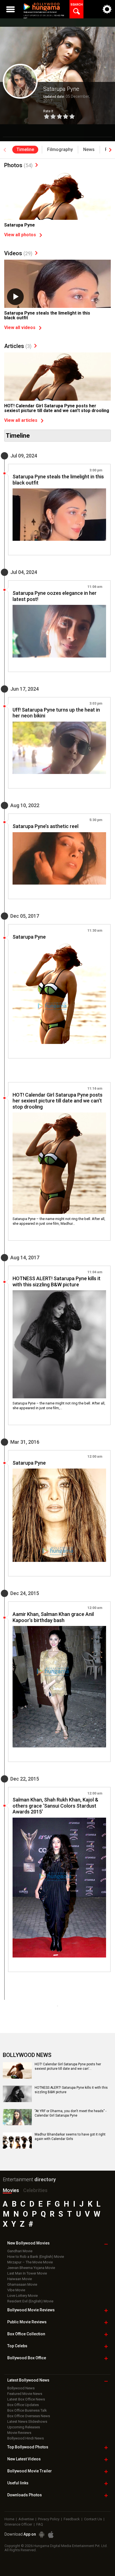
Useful (18, 2483)
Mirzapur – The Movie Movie (30, 2262)
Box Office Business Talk (27, 2410)
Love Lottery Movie (22, 2296)
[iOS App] (51, 2535)
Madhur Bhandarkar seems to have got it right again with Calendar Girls (70, 2137)
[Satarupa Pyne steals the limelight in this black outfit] (57, 300)
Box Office (26, 2334)
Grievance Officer (18, 2524)
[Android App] (42, 2535)
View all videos (20, 328)
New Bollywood (28, 2243)
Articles (18, 346)
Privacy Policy (49, 2519)
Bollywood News (21, 2388)
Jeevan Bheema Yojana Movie (31, 2268)
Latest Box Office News (26, 2399)
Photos (18, 165)
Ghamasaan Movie (22, 2284)
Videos (18, 253)
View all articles (21, 420)
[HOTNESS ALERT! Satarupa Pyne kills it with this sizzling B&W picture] (59, 1344)
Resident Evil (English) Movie (30, 2301)
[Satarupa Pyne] (57, 212)
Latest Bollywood (28, 2380)
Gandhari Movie (20, 2251)
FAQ (40, 2524)
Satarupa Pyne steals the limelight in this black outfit (47, 316)
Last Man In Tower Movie (27, 2273)
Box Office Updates (23, 2405)
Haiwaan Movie (20, 2279)
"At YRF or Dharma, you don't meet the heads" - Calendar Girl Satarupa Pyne (70, 2113)
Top (17, 2346)
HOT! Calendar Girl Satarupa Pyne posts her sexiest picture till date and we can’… (68, 2066)
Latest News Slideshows (27, 2422)
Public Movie (27, 2322)
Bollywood (30, 2471)
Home (9, 2519)
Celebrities (35, 2190)
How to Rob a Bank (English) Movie (36, 2257)
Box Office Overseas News (29, 2416)
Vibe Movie (16, 2290)
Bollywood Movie (31, 2310)
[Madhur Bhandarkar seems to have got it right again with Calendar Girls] (17, 2141)
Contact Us (93, 2519)
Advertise (26, 2519)
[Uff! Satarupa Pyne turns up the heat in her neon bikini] (59, 748)
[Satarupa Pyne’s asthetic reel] (59, 858)
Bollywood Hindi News (26, 2438)
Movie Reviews (19, 2433)
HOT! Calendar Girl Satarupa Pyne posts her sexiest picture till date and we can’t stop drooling (57, 408)
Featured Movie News (25, 2394)
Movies (11, 2190)
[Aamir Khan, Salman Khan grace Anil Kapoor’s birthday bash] (59, 1687)
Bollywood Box (27, 2358)
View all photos (20, 235)
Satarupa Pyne (20, 225)
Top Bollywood (28, 2447)
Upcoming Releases (24, 2427)
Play (15, 297)
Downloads (25, 2495)
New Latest (24, 2459)
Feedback (72, 2519)
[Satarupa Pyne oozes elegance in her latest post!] (59, 631)
